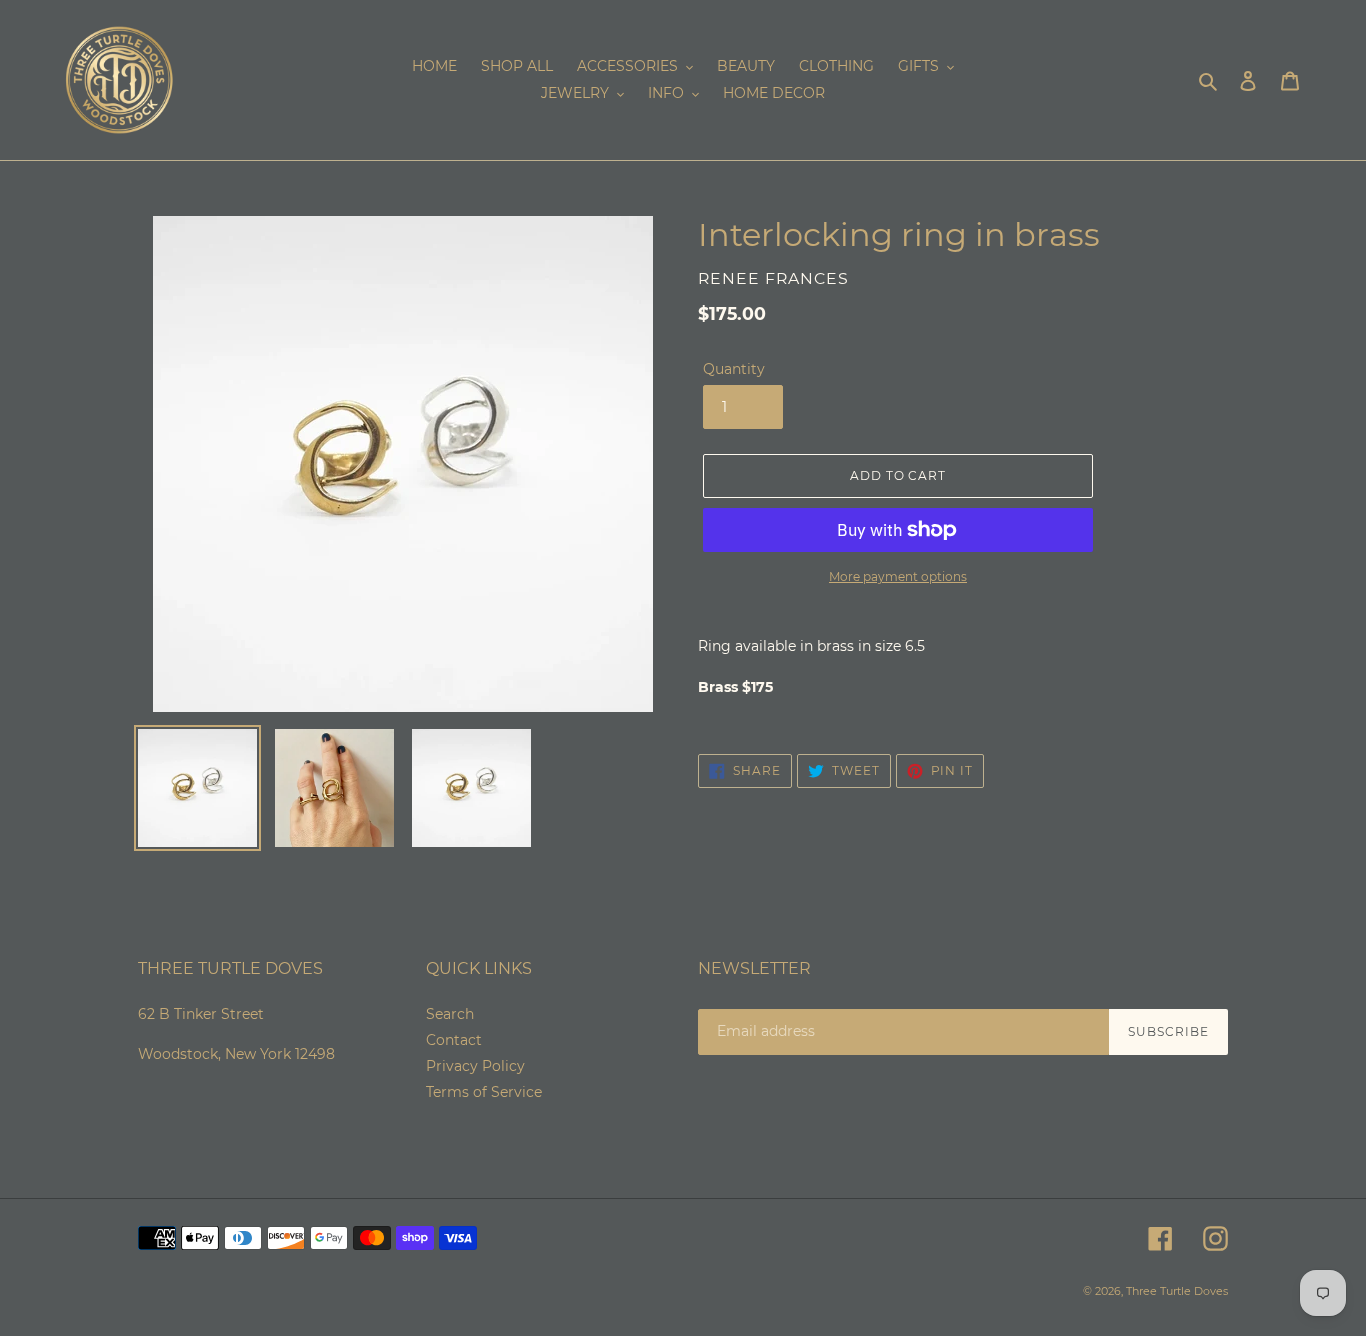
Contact (454, 1040)
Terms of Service (484, 1092)
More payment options (898, 576)
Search (450, 1014)
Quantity (734, 369)
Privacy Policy (475, 1066)
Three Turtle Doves (1177, 1291)
